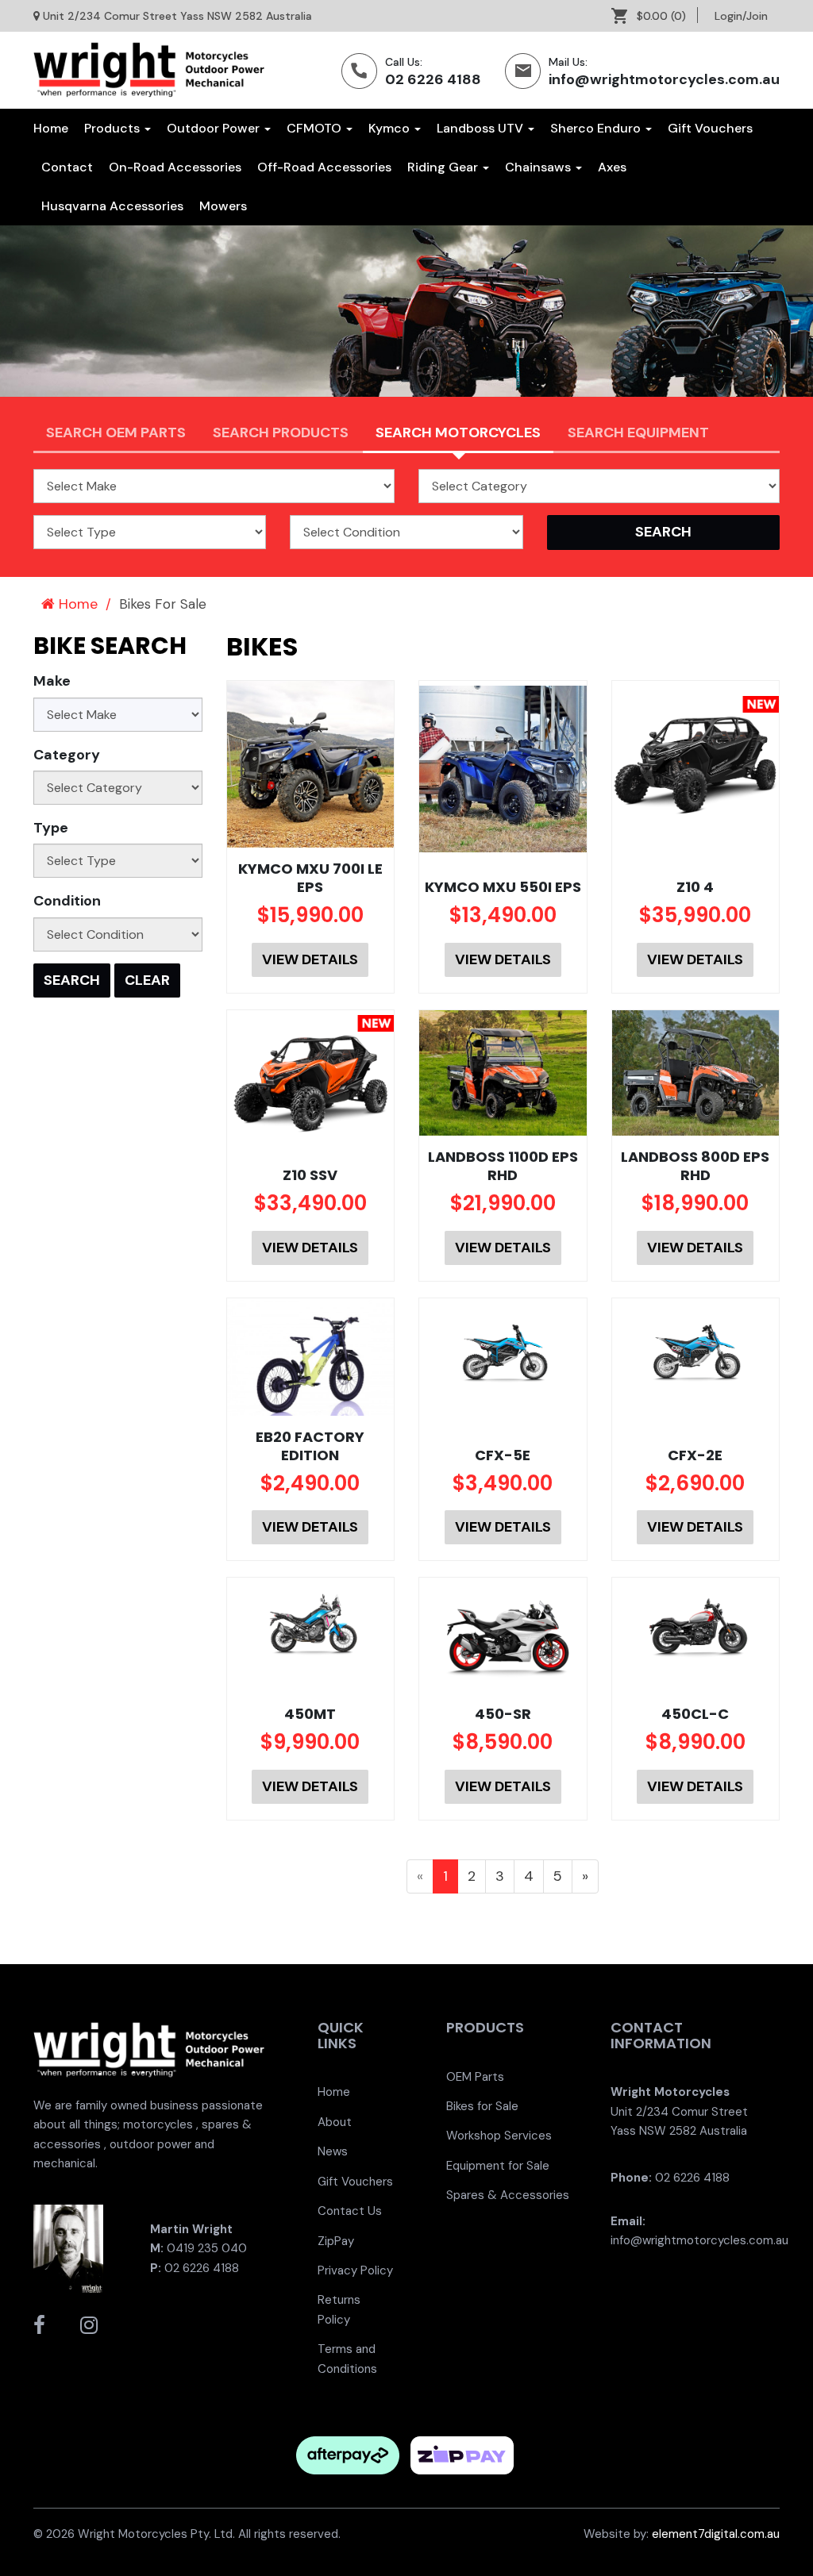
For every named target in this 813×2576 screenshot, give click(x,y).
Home (51, 128)
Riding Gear (444, 167)
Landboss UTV (482, 128)
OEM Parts (475, 2077)
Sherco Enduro (597, 128)
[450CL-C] (696, 1626)
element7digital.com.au (716, 2534)
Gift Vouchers (710, 128)
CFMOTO (316, 128)
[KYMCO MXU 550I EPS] (503, 769)
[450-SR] (503, 1635)
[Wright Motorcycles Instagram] (89, 2325)
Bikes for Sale (482, 2106)
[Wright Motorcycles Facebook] (39, 2325)
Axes (612, 167)
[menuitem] (655, 16)
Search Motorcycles (458, 433)
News (333, 2151)
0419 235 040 (207, 2248)
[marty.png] (68, 2247)
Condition (67, 901)
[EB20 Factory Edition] (311, 1357)
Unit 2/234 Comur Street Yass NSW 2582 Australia (177, 16)
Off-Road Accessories (324, 167)
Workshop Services (499, 2136)
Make (52, 681)
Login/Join (741, 16)
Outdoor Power (215, 128)
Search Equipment (638, 433)
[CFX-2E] (696, 1352)
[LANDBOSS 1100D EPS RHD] (503, 1073)
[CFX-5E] (503, 1352)
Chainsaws (539, 167)
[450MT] (311, 1626)
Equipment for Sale (498, 2166)
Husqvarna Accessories (112, 206)
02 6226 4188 (433, 79)
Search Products (281, 433)
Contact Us (350, 2211)
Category (67, 755)
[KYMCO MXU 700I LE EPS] (311, 765)
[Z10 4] (696, 759)
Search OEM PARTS (116, 433)
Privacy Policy (355, 2270)
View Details (310, 959)
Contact (67, 167)
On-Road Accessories (175, 167)
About (335, 2122)
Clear (147, 980)
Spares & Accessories (508, 2195)
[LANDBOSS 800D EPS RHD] (696, 1073)
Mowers (223, 206)
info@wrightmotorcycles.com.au (664, 79)
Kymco (391, 128)
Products (114, 128)
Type (51, 828)
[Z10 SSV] (311, 1078)
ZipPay (336, 2241)
